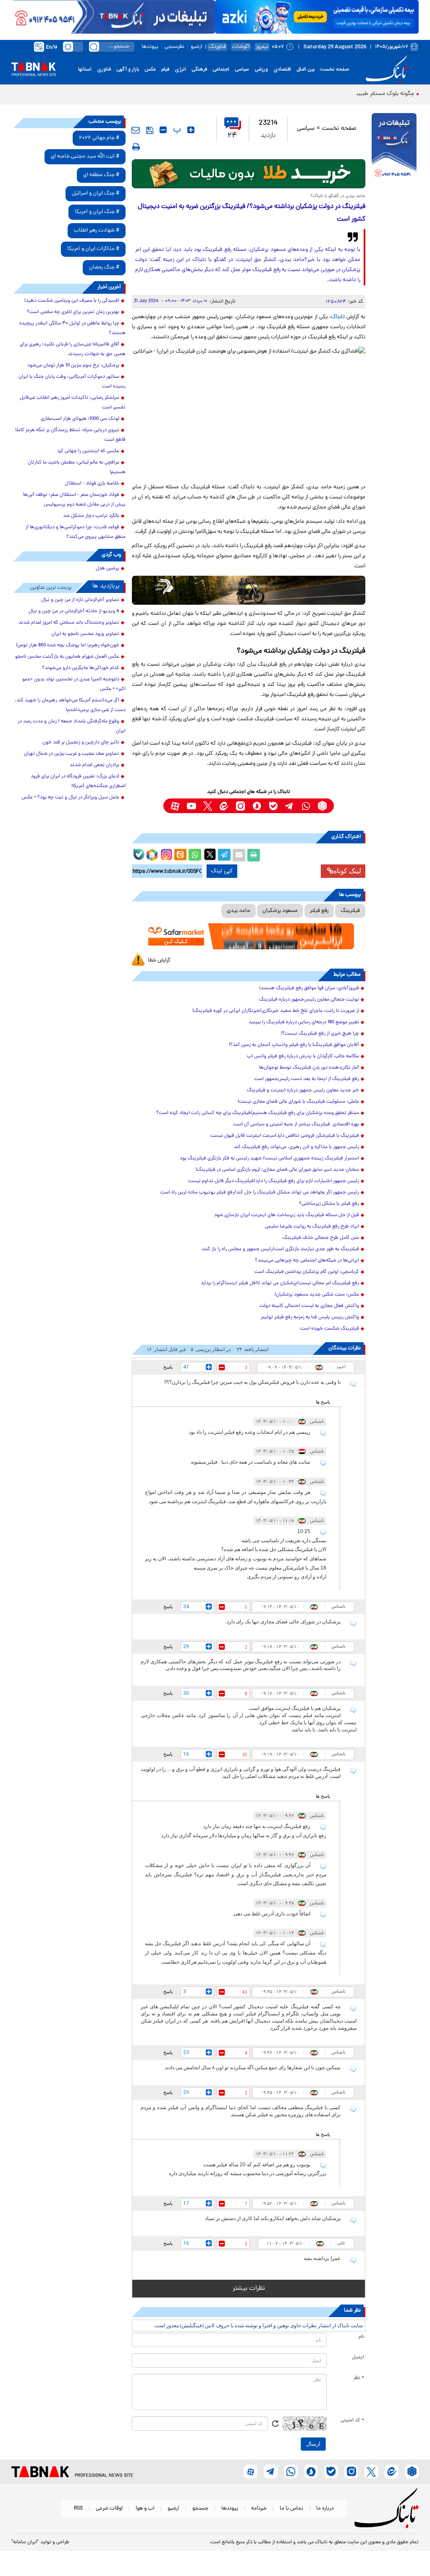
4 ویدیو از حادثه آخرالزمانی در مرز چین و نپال (74, 611)
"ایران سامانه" (25, 2542)
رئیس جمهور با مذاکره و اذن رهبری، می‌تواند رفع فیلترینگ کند (296, 1147)
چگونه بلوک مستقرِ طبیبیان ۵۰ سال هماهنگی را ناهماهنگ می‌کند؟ (336, 94)
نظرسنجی (174, 47)
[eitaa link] (224, 806)
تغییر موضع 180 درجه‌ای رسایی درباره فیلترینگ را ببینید (304, 1022)
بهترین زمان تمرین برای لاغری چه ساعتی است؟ (73, 312)
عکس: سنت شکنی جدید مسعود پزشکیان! (317, 1295)
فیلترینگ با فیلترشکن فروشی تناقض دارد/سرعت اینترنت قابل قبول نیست (285, 1136)
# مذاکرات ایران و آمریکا (93, 249)
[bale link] (273, 806)
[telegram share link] (224, 855)
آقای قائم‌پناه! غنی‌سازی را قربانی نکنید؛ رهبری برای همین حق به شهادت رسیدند (73, 349)
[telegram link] (290, 806)
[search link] (94, 47)
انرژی (180, 69)
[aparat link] (175, 806)
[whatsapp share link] (195, 855)
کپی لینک (222, 871)
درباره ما (325, 2509)
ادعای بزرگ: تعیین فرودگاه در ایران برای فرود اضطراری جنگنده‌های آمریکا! (78, 781)
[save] (150, 130)
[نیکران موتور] (249, 590)
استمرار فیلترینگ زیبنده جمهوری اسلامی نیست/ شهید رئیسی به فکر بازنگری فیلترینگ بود (269, 1159)
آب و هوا (145, 2509)
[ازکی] (317, 17)
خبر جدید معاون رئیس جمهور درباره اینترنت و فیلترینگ (303, 1090)
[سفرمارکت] (249, 936)
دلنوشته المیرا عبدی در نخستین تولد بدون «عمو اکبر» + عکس (74, 684)
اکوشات (241, 47)
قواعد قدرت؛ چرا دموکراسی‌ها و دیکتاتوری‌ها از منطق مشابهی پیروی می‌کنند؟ (76, 532)
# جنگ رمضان (104, 267)
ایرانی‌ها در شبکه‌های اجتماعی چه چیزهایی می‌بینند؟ (307, 1261)
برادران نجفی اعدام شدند (94, 765)
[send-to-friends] (136, 130)
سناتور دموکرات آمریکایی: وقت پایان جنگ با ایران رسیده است (72, 382)
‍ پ (176, 130)
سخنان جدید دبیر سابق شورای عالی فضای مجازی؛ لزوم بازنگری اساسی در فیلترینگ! (277, 1170)
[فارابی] (249, 174)
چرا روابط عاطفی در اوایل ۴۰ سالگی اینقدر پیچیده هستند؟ (72, 328)
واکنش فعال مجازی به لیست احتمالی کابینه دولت (309, 1306)
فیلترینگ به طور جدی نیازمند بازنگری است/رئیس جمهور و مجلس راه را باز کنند (280, 1249)
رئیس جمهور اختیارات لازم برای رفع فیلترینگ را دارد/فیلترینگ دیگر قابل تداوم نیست (274, 1181)
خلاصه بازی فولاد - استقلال (92, 484)
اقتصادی (282, 69)
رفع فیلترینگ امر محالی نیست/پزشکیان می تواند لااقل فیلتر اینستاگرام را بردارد (280, 1283)
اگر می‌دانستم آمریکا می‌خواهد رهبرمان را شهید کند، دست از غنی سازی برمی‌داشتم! (70, 705)
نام (361, 2337)
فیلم (165, 69)
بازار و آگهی (128, 69)
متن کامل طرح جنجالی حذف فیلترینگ (321, 1238)
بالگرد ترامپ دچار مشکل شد (91, 516)
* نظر (359, 2378)
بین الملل (305, 69)
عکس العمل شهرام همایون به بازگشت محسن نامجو (67, 657)
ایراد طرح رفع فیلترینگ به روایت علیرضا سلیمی (312, 1227)
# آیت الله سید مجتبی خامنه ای (85, 157)
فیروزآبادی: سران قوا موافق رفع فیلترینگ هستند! (309, 988)
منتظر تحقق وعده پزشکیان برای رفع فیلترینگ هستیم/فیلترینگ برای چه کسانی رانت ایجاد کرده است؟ (258, 1113)
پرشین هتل (107, 569)
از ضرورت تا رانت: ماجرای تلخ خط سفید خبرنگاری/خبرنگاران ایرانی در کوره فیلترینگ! (276, 1011)
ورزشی (261, 69)
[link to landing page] (388, 69)
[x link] (208, 806)
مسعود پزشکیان (280, 911)
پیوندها (150, 47)
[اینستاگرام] (165, 853)
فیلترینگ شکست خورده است (330, 1329)
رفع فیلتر (319, 911)
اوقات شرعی (109, 2509)
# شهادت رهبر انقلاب (97, 230)
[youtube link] (191, 806)
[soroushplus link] (257, 806)
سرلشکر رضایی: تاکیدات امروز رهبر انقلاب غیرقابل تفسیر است (73, 403)
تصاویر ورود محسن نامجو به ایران (85, 634)
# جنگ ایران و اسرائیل (96, 194)
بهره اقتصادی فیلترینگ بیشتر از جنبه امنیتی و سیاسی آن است (296, 1125)
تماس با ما (291, 2509)
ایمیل (358, 2357)
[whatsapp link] (306, 806)
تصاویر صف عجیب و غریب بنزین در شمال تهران (72, 754)
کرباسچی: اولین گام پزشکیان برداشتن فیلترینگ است (307, 1272)
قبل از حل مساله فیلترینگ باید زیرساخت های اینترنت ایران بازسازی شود (287, 1215)
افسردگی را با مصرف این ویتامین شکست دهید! (72, 301)
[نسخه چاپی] (254, 855)
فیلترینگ (350, 911)
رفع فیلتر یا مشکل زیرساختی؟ (329, 1204)
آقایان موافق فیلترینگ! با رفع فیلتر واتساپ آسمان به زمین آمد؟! (294, 1045)
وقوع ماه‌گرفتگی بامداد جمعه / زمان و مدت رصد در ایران (72, 726)
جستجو (200, 2509)
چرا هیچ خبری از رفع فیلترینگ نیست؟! (320, 1034)
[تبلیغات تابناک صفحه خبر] (394, 148)
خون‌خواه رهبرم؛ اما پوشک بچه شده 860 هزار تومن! (68, 645)
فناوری (104, 69)
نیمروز (262, 47)
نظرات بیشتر (249, 2289)
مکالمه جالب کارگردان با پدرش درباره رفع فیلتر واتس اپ (303, 1056)
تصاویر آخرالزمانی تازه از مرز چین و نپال (80, 600)
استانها (85, 69)
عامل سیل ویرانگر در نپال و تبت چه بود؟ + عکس (70, 798)
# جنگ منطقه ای (101, 175)
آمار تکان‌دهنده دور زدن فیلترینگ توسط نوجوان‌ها (309, 1068)
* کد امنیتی (352, 2421)
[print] (136, 147)
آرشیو (197, 47)
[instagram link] (240, 806)
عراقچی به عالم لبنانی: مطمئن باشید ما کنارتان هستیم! (77, 468)
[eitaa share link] (180, 855)
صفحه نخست (334, 69)
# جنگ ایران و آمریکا (97, 212)
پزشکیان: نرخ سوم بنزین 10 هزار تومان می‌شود (73, 366)
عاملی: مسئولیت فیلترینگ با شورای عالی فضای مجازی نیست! (298, 1102)
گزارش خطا (159, 960)
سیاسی (242, 69)
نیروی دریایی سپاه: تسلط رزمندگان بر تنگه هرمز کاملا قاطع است (70, 435)
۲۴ (232, 136)
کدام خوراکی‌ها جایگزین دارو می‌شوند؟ (81, 668)
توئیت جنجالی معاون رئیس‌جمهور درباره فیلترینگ (309, 1000)
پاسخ (168, 1367)
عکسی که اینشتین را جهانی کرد (88, 451)
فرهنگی (199, 69)
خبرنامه (259, 2509)
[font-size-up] (191, 130)
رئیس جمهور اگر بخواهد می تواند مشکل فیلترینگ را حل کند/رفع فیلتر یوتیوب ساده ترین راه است (260, 1193)
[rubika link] (322, 806)
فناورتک (217, 47)
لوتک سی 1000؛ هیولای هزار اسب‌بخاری (80, 419)
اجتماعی (221, 69)
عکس (150, 69)
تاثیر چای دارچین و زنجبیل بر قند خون (81, 743)
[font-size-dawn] (163, 130)
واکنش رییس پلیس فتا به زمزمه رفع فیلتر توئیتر (310, 1317)
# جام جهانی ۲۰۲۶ (99, 138)
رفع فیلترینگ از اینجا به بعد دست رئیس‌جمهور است (307, 1079)
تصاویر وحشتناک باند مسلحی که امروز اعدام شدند (69, 623)
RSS (78, 2509)
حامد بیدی (239, 911)
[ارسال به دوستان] (239, 855)
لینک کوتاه (347, 871)
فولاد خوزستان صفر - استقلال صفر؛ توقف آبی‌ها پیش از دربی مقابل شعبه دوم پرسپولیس (74, 500)
